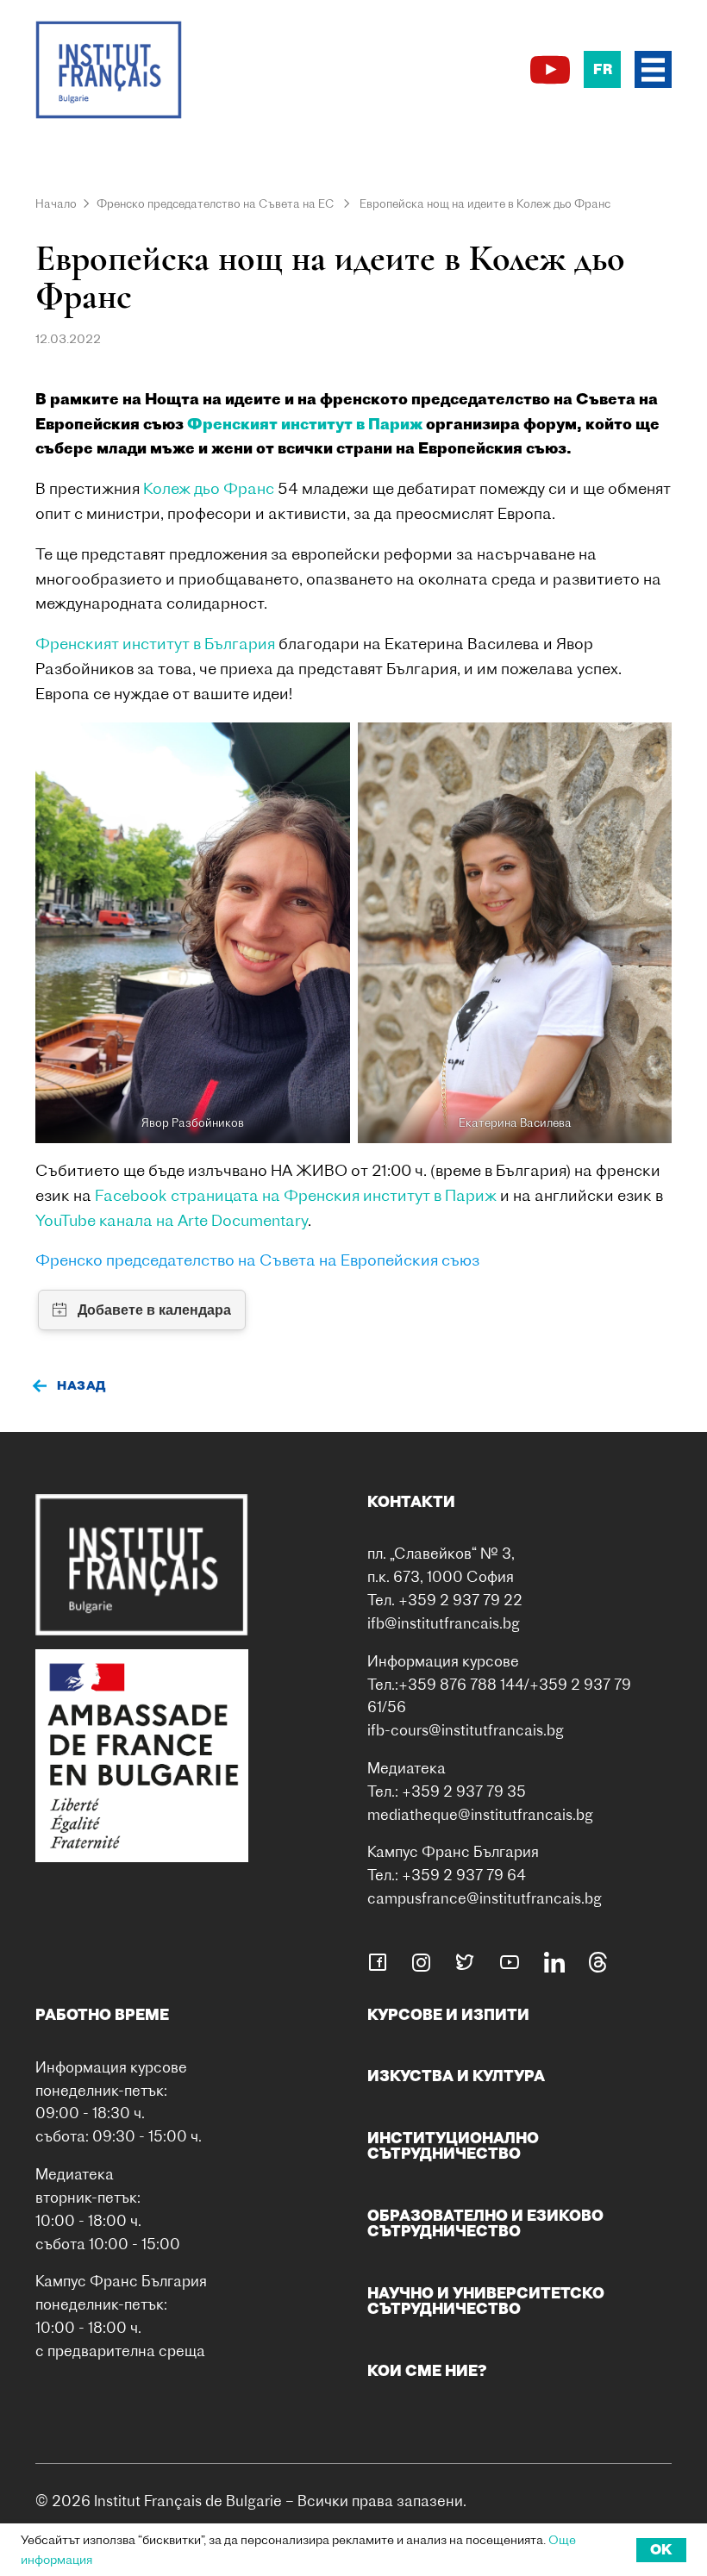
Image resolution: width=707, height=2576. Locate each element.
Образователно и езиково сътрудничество (485, 2223)
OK (661, 2549)
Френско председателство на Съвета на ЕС (216, 203)
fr (603, 69)
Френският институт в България (155, 644)
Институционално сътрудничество (453, 2145)
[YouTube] (550, 70)
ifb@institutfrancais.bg (444, 1623)
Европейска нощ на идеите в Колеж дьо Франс (485, 203)
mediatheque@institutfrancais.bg (480, 1814)
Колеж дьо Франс (210, 488)
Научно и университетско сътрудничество (486, 2301)
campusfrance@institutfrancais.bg (485, 1898)
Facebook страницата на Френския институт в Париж (296, 1195)
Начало (56, 203)
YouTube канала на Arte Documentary (172, 1220)
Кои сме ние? (427, 2370)
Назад (81, 1385)
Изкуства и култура (456, 2076)
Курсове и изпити (448, 2014)
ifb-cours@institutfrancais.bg (466, 1730)
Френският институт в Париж (305, 424)
